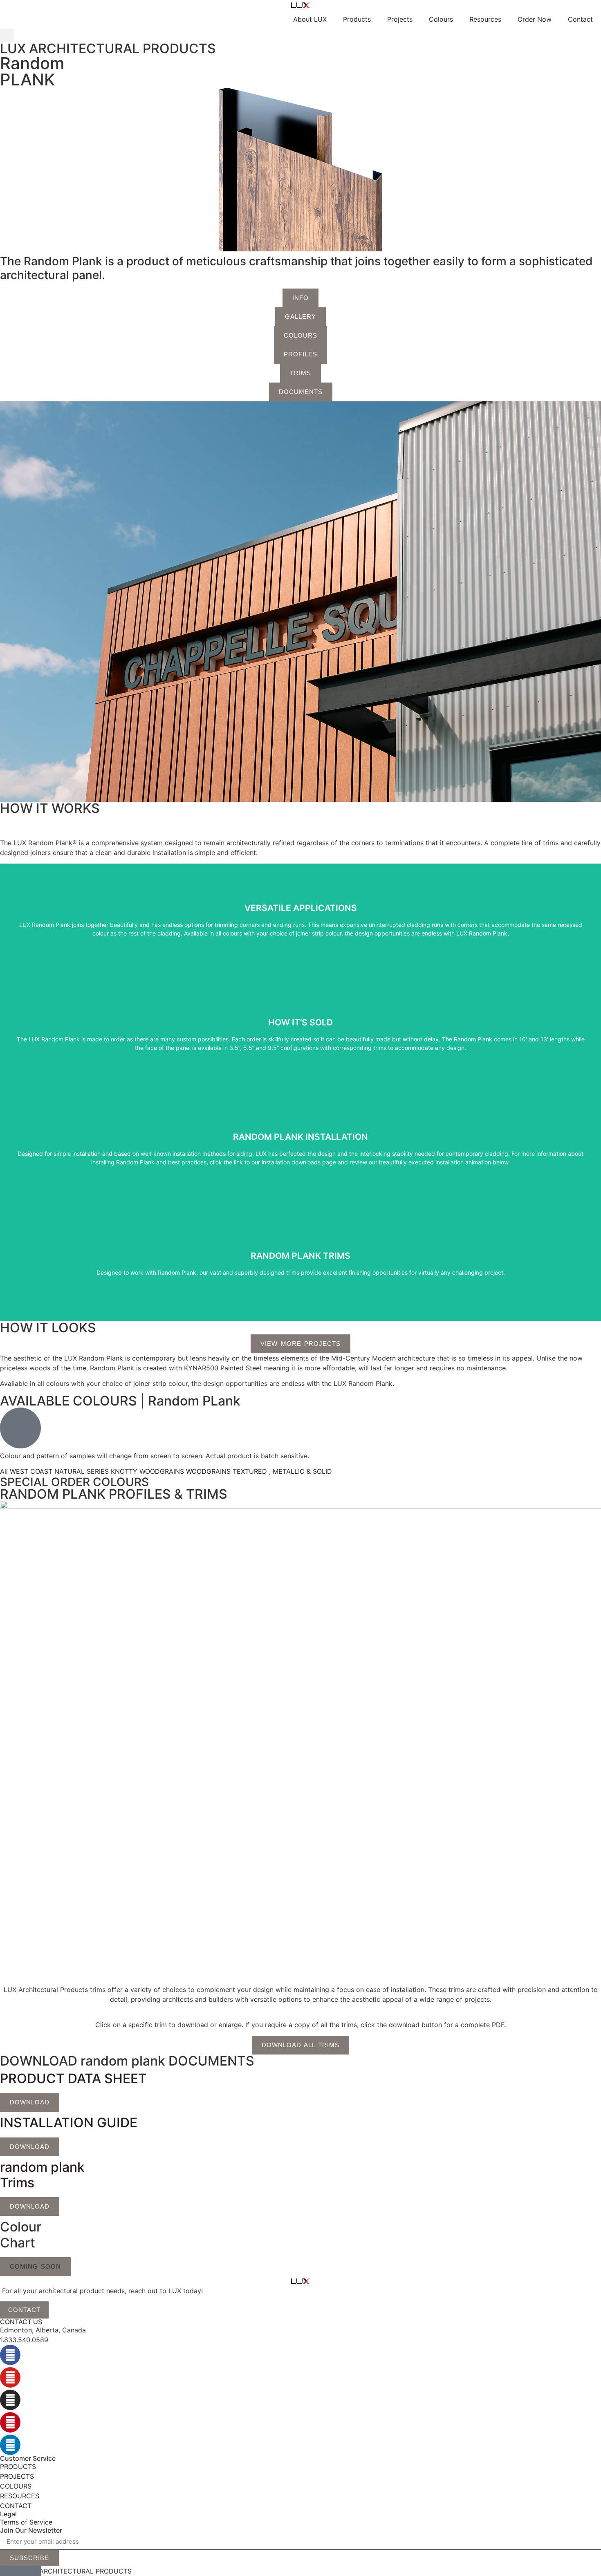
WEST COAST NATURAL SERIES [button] (60, 1471)
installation (300, 1149)
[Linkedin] (10, 2445)
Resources (485, 19)
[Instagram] (10, 2400)
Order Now (535, 19)
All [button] (5, 1471)
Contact (580, 19)
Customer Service (28, 2458)
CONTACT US (21, 2322)
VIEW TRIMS (300, 1264)
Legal (8, 2514)
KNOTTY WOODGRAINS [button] (148, 1471)
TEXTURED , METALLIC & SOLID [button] (282, 1471)
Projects (400, 19)
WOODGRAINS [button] (209, 1471)
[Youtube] (10, 2377)
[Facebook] (10, 2355)
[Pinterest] (10, 2422)
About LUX (310, 19)
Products (357, 19)
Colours (441, 19)
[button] (7, 35)
